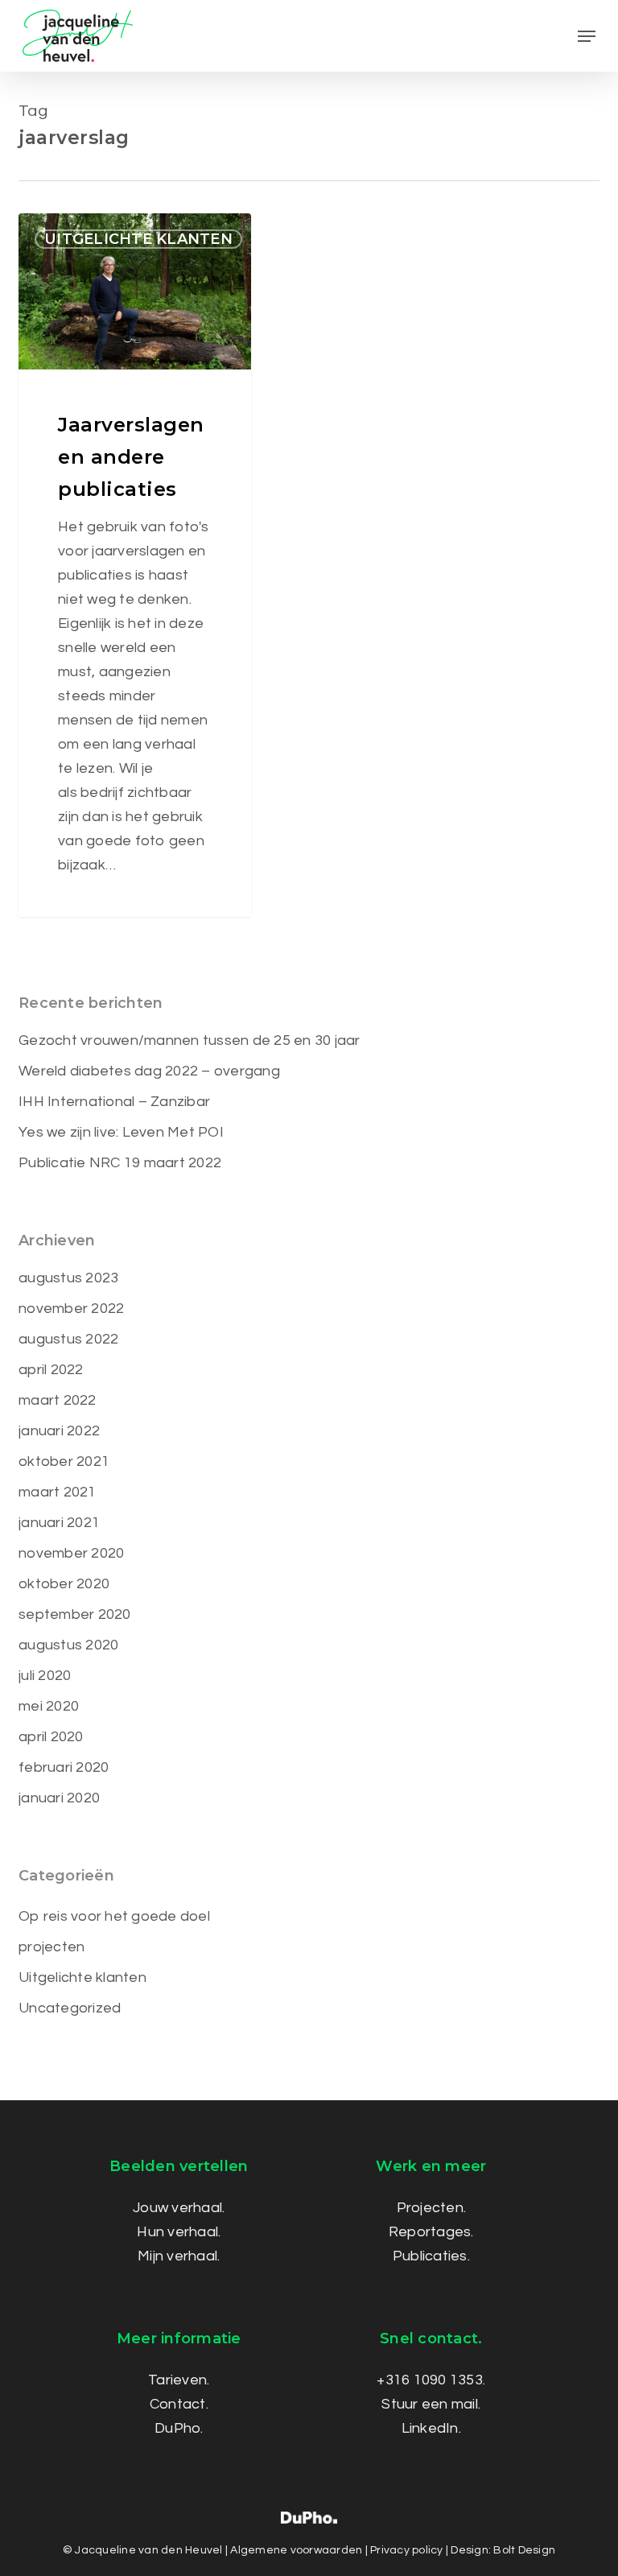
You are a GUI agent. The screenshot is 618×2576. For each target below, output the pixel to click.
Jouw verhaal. (179, 2208)
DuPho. (179, 2428)
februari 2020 (64, 1767)
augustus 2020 (68, 1645)
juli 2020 (45, 1676)
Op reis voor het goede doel (114, 1916)
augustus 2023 (68, 1278)
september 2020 (75, 1614)
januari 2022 (59, 1431)
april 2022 (51, 1370)
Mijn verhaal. (179, 2256)
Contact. (179, 2404)
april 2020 (51, 1737)
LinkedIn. (431, 2428)
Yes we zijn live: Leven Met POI (121, 1132)
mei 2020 (49, 1706)
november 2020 (71, 1553)
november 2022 (71, 1309)
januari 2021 (59, 1523)
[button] (587, 36)
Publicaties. (431, 2256)
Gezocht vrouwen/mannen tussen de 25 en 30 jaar (190, 1040)
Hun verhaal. (179, 2232)
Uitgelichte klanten (138, 239)
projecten (51, 1947)
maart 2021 (58, 1492)
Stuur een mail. (431, 2404)
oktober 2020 (64, 1584)
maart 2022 (58, 1400)
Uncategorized (70, 2008)
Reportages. (431, 2232)
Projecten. (432, 2208)
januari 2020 (59, 1798)
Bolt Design (524, 2550)
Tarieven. (179, 2380)
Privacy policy (407, 2550)
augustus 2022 (68, 1339)
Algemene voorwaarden (296, 2550)
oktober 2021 (64, 1461)
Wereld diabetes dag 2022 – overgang (149, 1071)
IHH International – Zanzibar (114, 1102)
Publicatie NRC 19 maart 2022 (120, 1163)
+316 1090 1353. (431, 2380)
